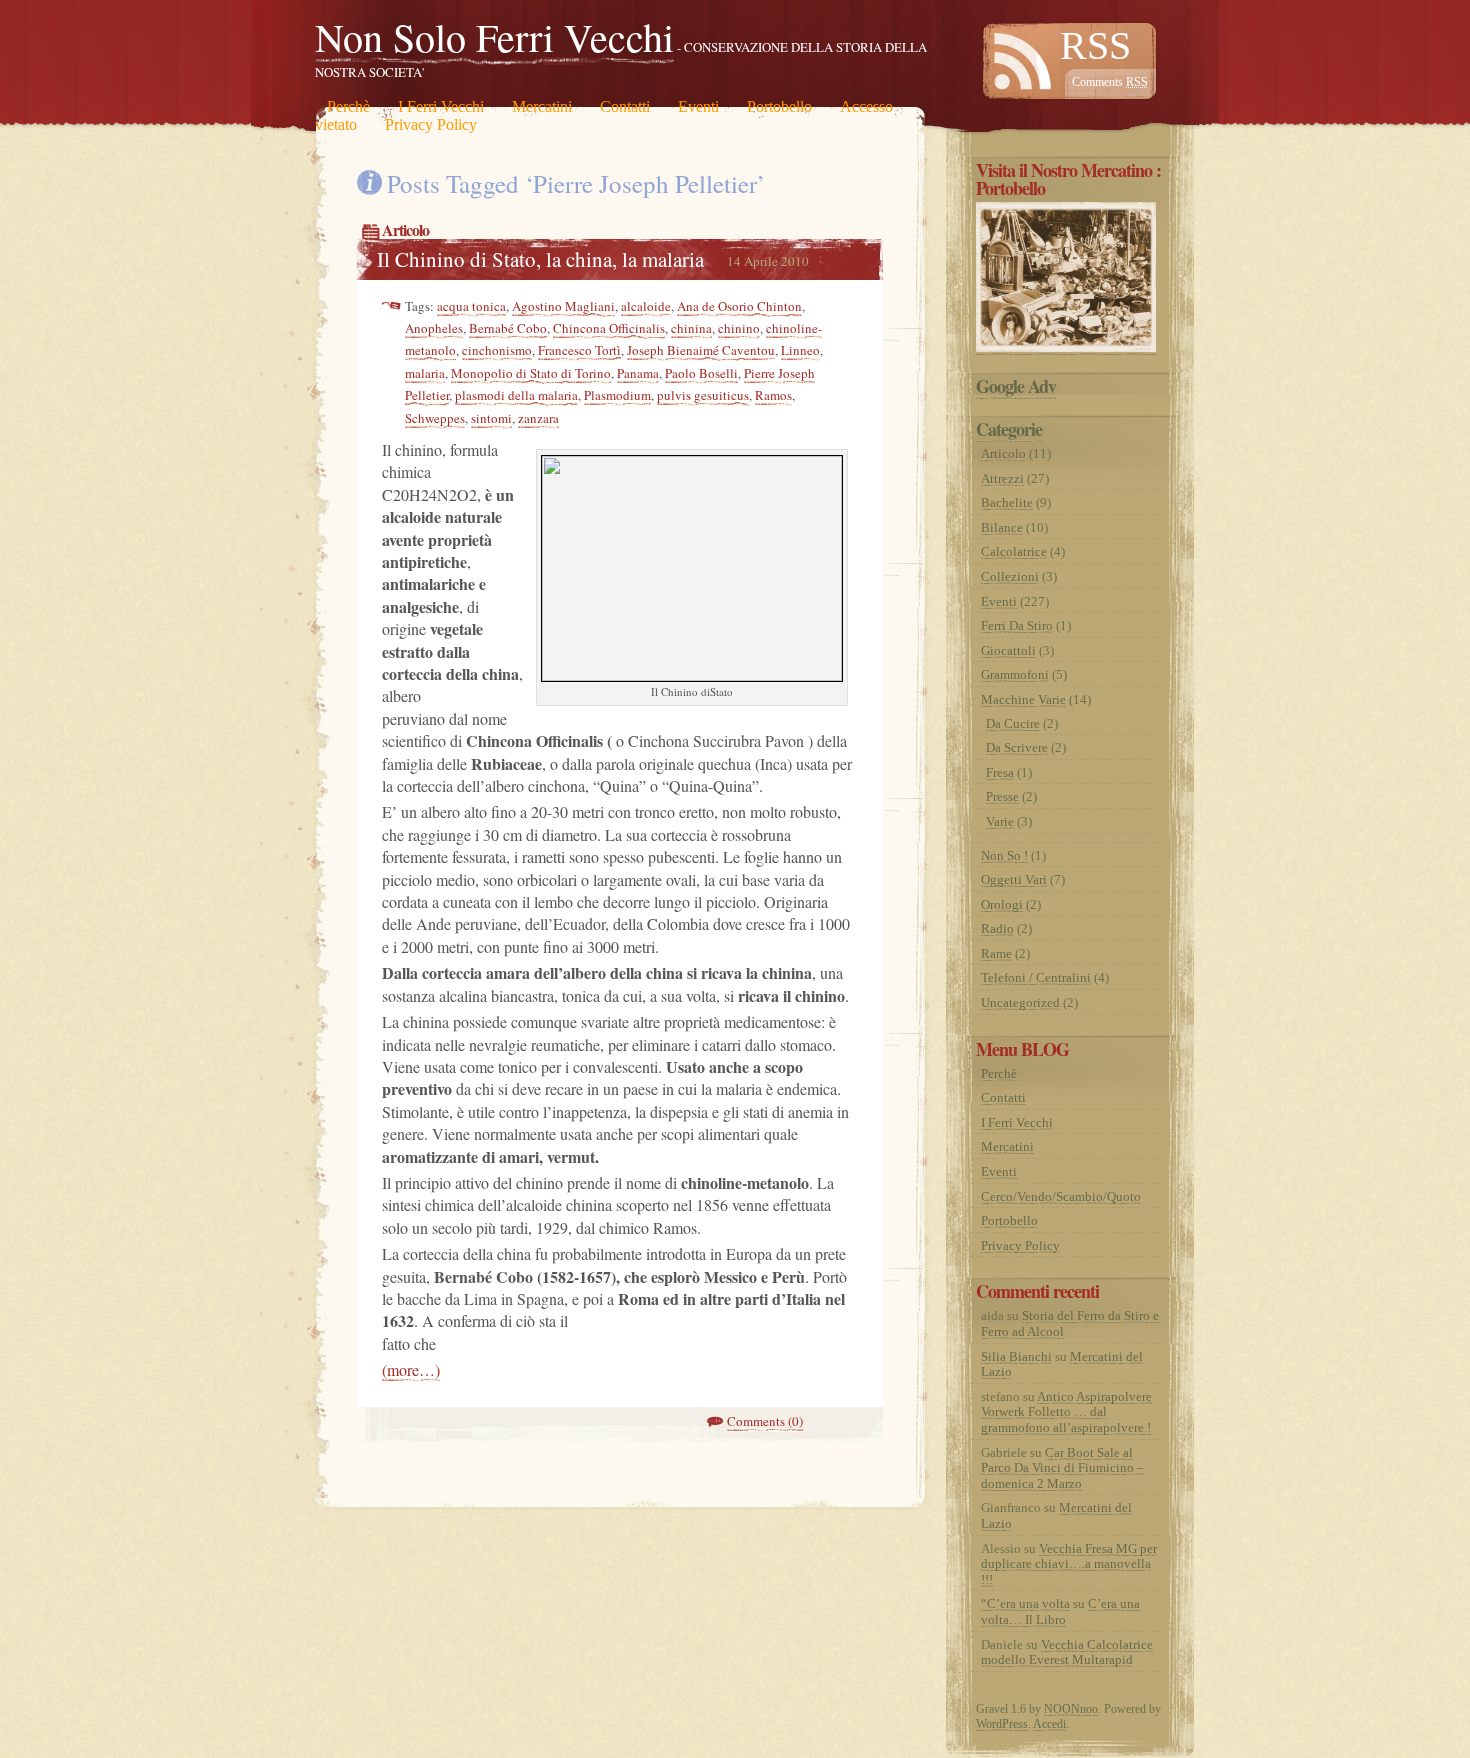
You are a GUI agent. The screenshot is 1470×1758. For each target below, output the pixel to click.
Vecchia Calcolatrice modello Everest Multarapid (1067, 1652)
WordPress (1002, 1724)
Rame (996, 953)
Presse (1002, 796)
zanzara (538, 418)
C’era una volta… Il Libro (1060, 1611)
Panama (638, 373)
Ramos (773, 395)
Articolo (405, 229)
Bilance (1002, 527)
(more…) (411, 1369)
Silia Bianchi (1016, 1356)
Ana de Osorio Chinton (739, 306)
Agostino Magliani (563, 306)
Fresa (1000, 772)
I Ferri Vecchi (441, 106)
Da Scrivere (1017, 747)
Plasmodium (617, 395)
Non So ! (1004, 855)
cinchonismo (497, 350)
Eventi (698, 106)
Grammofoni (1015, 674)
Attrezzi (1002, 478)
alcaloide (646, 306)
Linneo (800, 350)
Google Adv (1016, 386)
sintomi (491, 418)
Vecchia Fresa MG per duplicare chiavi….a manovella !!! (1069, 1564)
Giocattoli (1008, 650)
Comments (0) (765, 1421)
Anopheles (434, 328)
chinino (739, 328)
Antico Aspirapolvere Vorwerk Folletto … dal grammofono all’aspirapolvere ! (1066, 1412)
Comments (1110, 82)
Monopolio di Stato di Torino (531, 373)
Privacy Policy (431, 124)
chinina (691, 328)
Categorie (1009, 429)
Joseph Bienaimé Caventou (701, 350)
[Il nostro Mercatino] (1066, 347)
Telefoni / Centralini (1036, 977)
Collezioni (1010, 576)
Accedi (1049, 1724)
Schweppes (435, 418)
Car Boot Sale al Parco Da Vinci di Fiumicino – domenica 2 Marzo (1062, 1468)
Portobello (779, 106)
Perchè (348, 106)
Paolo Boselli (701, 373)
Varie (1000, 821)
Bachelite (1007, 502)
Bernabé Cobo (508, 328)
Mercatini (542, 106)
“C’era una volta (1025, 1603)
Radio (997, 928)
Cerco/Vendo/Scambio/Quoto (1061, 1196)
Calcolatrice (1014, 551)
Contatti (625, 106)
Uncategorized (1020, 1002)
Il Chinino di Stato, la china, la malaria (540, 259)
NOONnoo (1071, 1709)
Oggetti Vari (1014, 879)
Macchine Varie (1023, 699)
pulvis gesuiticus (703, 395)
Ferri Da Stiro (1017, 625)
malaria (425, 373)
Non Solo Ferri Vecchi (494, 36)
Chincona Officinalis (609, 328)
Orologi (1002, 904)
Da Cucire (1013, 723)
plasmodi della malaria (516, 395)
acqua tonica (471, 306)
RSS (1095, 45)
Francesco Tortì (579, 350)
